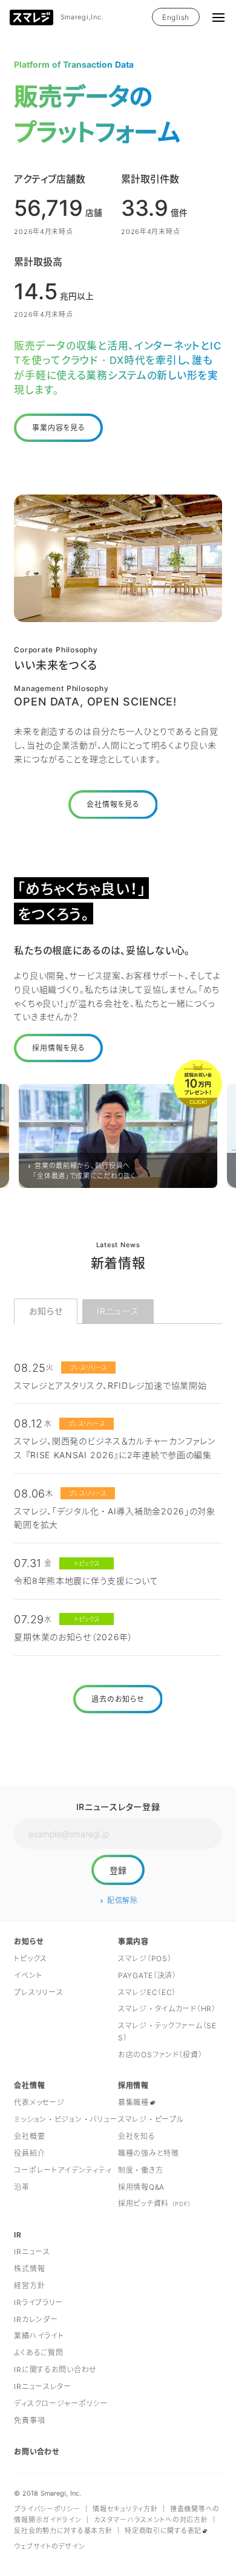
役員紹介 (29, 2153)
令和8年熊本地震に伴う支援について (86, 1581)
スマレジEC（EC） (147, 1992)
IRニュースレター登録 (118, 1807)
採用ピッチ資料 (155, 2203)
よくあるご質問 (38, 2353)
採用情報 (133, 2085)
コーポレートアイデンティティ (63, 2170)
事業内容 (133, 1942)
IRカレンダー (36, 2319)
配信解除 (123, 1900)
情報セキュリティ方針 (125, 2509)
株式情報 (29, 2269)
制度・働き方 (140, 2170)
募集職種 (133, 2102)
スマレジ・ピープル (151, 2119)
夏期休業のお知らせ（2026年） (74, 1637)
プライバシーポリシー (47, 2509)
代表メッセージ (39, 2102)
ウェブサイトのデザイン (49, 2546)
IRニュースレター (42, 2386)
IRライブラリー (38, 2302)
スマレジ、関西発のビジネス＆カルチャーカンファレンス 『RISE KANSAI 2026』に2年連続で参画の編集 (114, 1448)
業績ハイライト (39, 2336)
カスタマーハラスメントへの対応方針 (151, 2520)
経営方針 (29, 2286)
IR (18, 2235)
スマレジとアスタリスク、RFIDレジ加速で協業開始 (110, 1385)
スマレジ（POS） (145, 1958)
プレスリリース (38, 1992)
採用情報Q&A (141, 2187)
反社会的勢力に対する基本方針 (63, 2531)
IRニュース (118, 1311)
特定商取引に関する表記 (163, 2531)
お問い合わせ (37, 2452)
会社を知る (137, 2136)
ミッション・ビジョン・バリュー (66, 2119)
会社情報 (29, 2085)
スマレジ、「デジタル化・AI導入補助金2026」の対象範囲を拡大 (114, 1518)
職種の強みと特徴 (149, 2153)
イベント (28, 1975)
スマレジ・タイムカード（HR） (167, 2009)
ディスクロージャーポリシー (61, 2403)
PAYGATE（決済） (147, 1975)
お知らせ (46, 1311)
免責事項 (29, 2420)
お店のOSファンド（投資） (160, 2055)
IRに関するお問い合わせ (55, 2370)
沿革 (21, 2187)
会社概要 (29, 2136)
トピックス (31, 1958)
